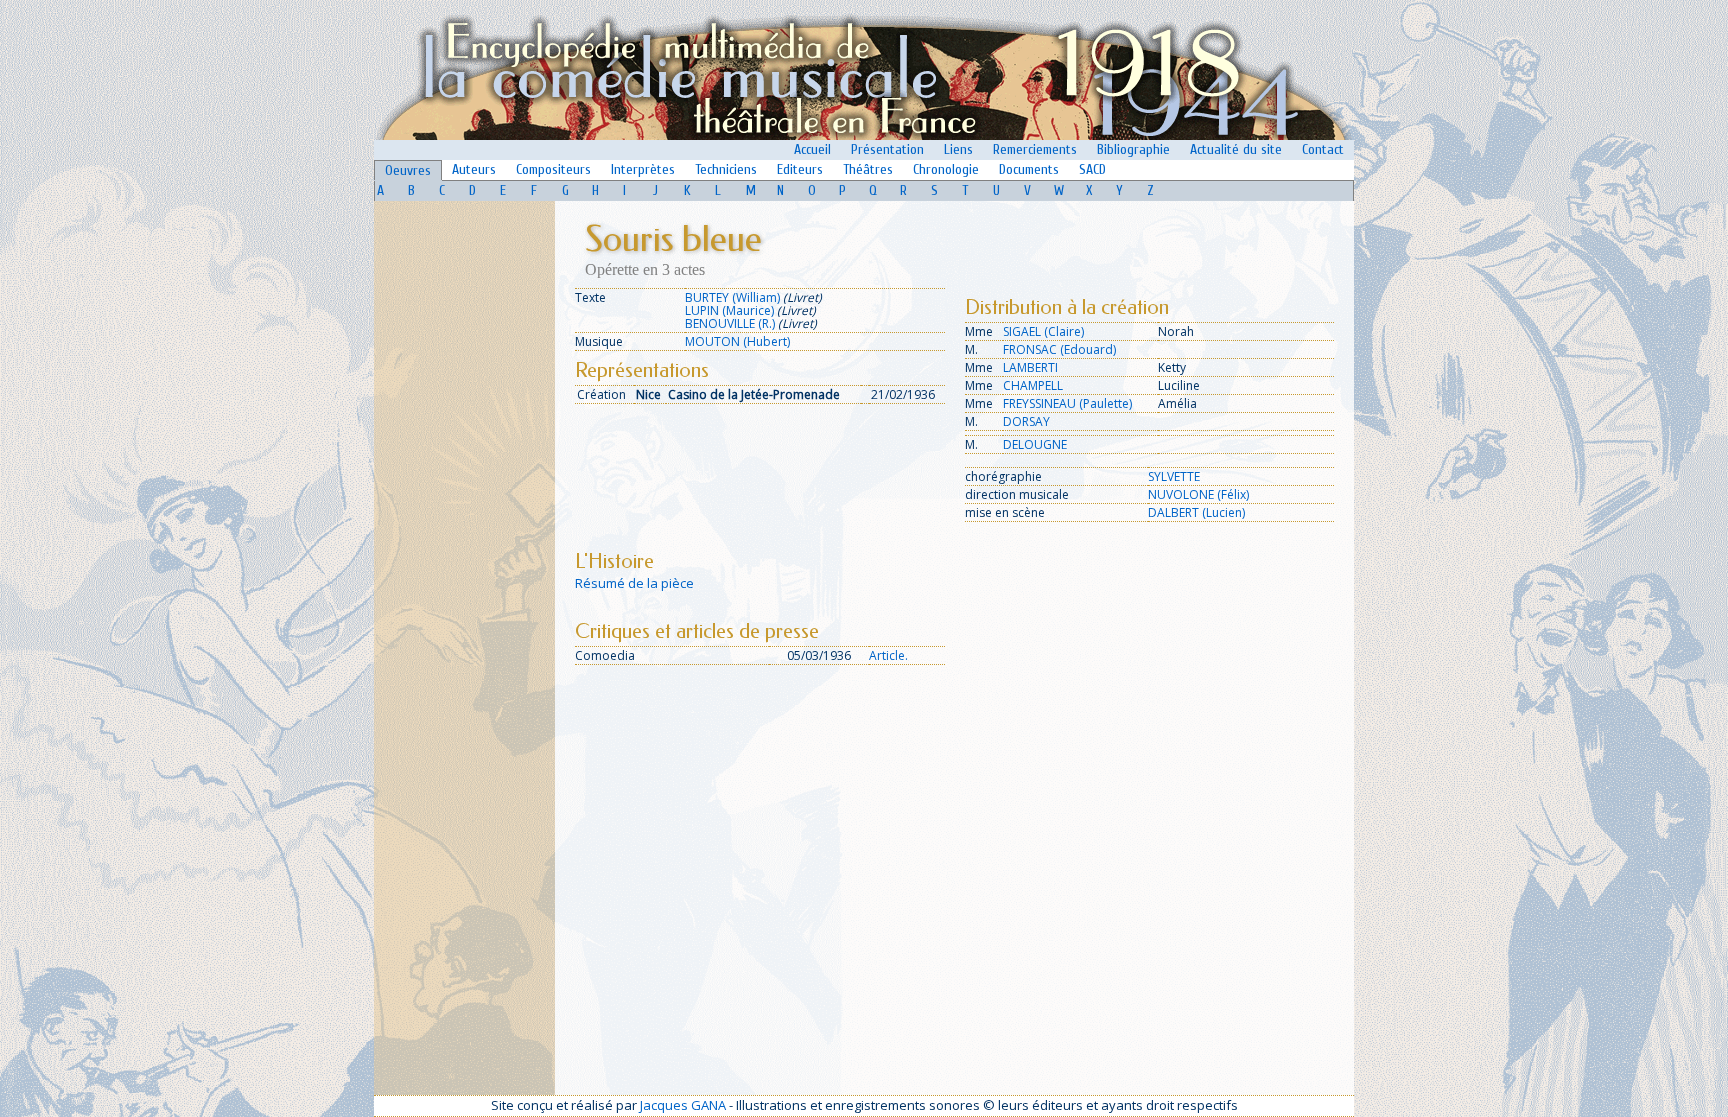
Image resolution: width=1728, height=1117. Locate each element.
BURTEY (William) (732, 297)
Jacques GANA (683, 1105)
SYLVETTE (1174, 476)
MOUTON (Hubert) (737, 341)
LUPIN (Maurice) (729, 310)
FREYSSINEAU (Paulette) (1067, 403)
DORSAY (1026, 421)
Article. (888, 655)
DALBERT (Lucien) (1196, 512)
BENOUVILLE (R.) (730, 323)
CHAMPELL (1033, 385)
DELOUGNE (1035, 444)
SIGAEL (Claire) (1043, 331)
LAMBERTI (1030, 367)
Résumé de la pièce (634, 583)
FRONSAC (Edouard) (1059, 349)
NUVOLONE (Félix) (1198, 494)
